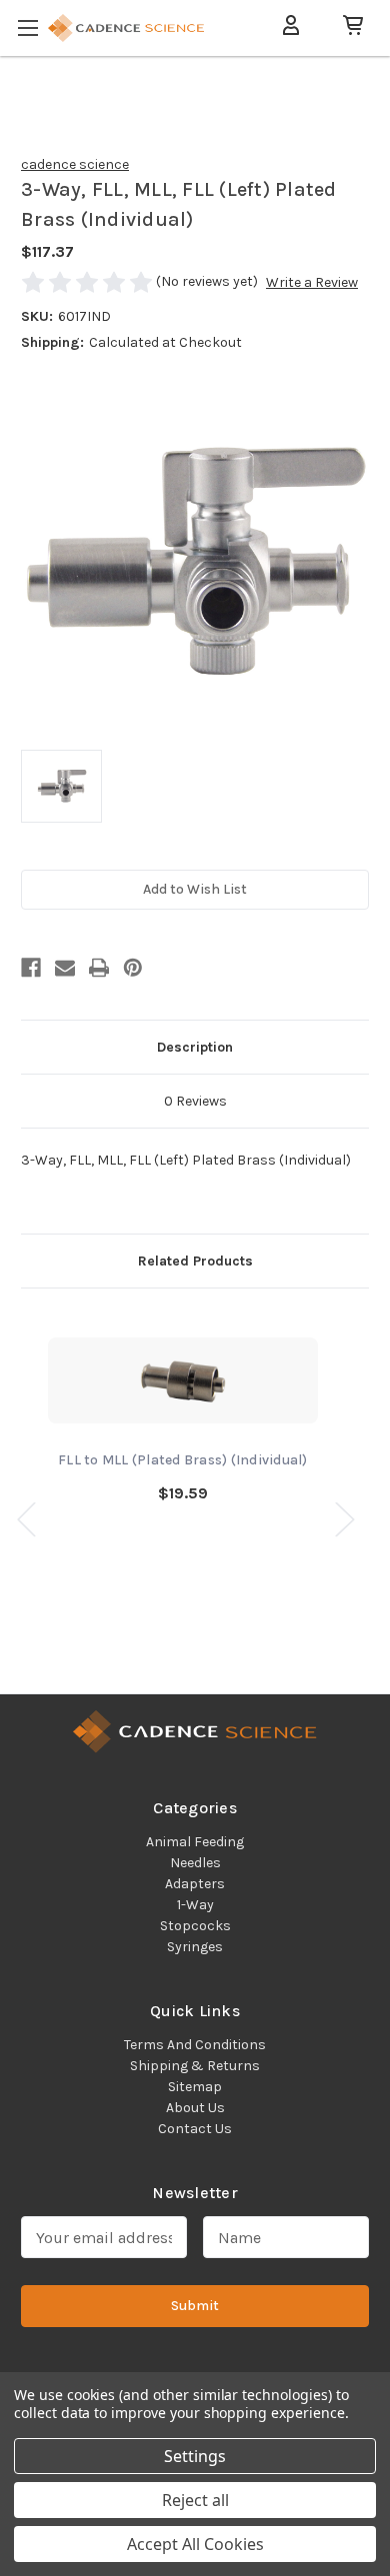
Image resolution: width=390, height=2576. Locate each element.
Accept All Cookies (195, 2544)
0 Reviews (195, 1101)
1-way (195, 1905)
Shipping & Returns (195, 2066)
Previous (26, 1518)
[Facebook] (31, 968)
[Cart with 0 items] (345, 25)
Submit (195, 2306)
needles (195, 1863)
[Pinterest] (133, 968)
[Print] (99, 968)
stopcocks (195, 1926)
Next (344, 1518)
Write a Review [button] (312, 282)
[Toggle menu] (30, 24)
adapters (195, 1884)
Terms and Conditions (195, 2045)
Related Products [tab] (195, 1261)
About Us (195, 2108)
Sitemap (195, 2087)
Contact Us (195, 2129)
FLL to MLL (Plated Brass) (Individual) (183, 1460)
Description (195, 1047)
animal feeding (195, 1842)
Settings (195, 2456)
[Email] (65, 968)
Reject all (195, 2500)
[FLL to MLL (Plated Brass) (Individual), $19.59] (183, 1380)
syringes (195, 1947)
